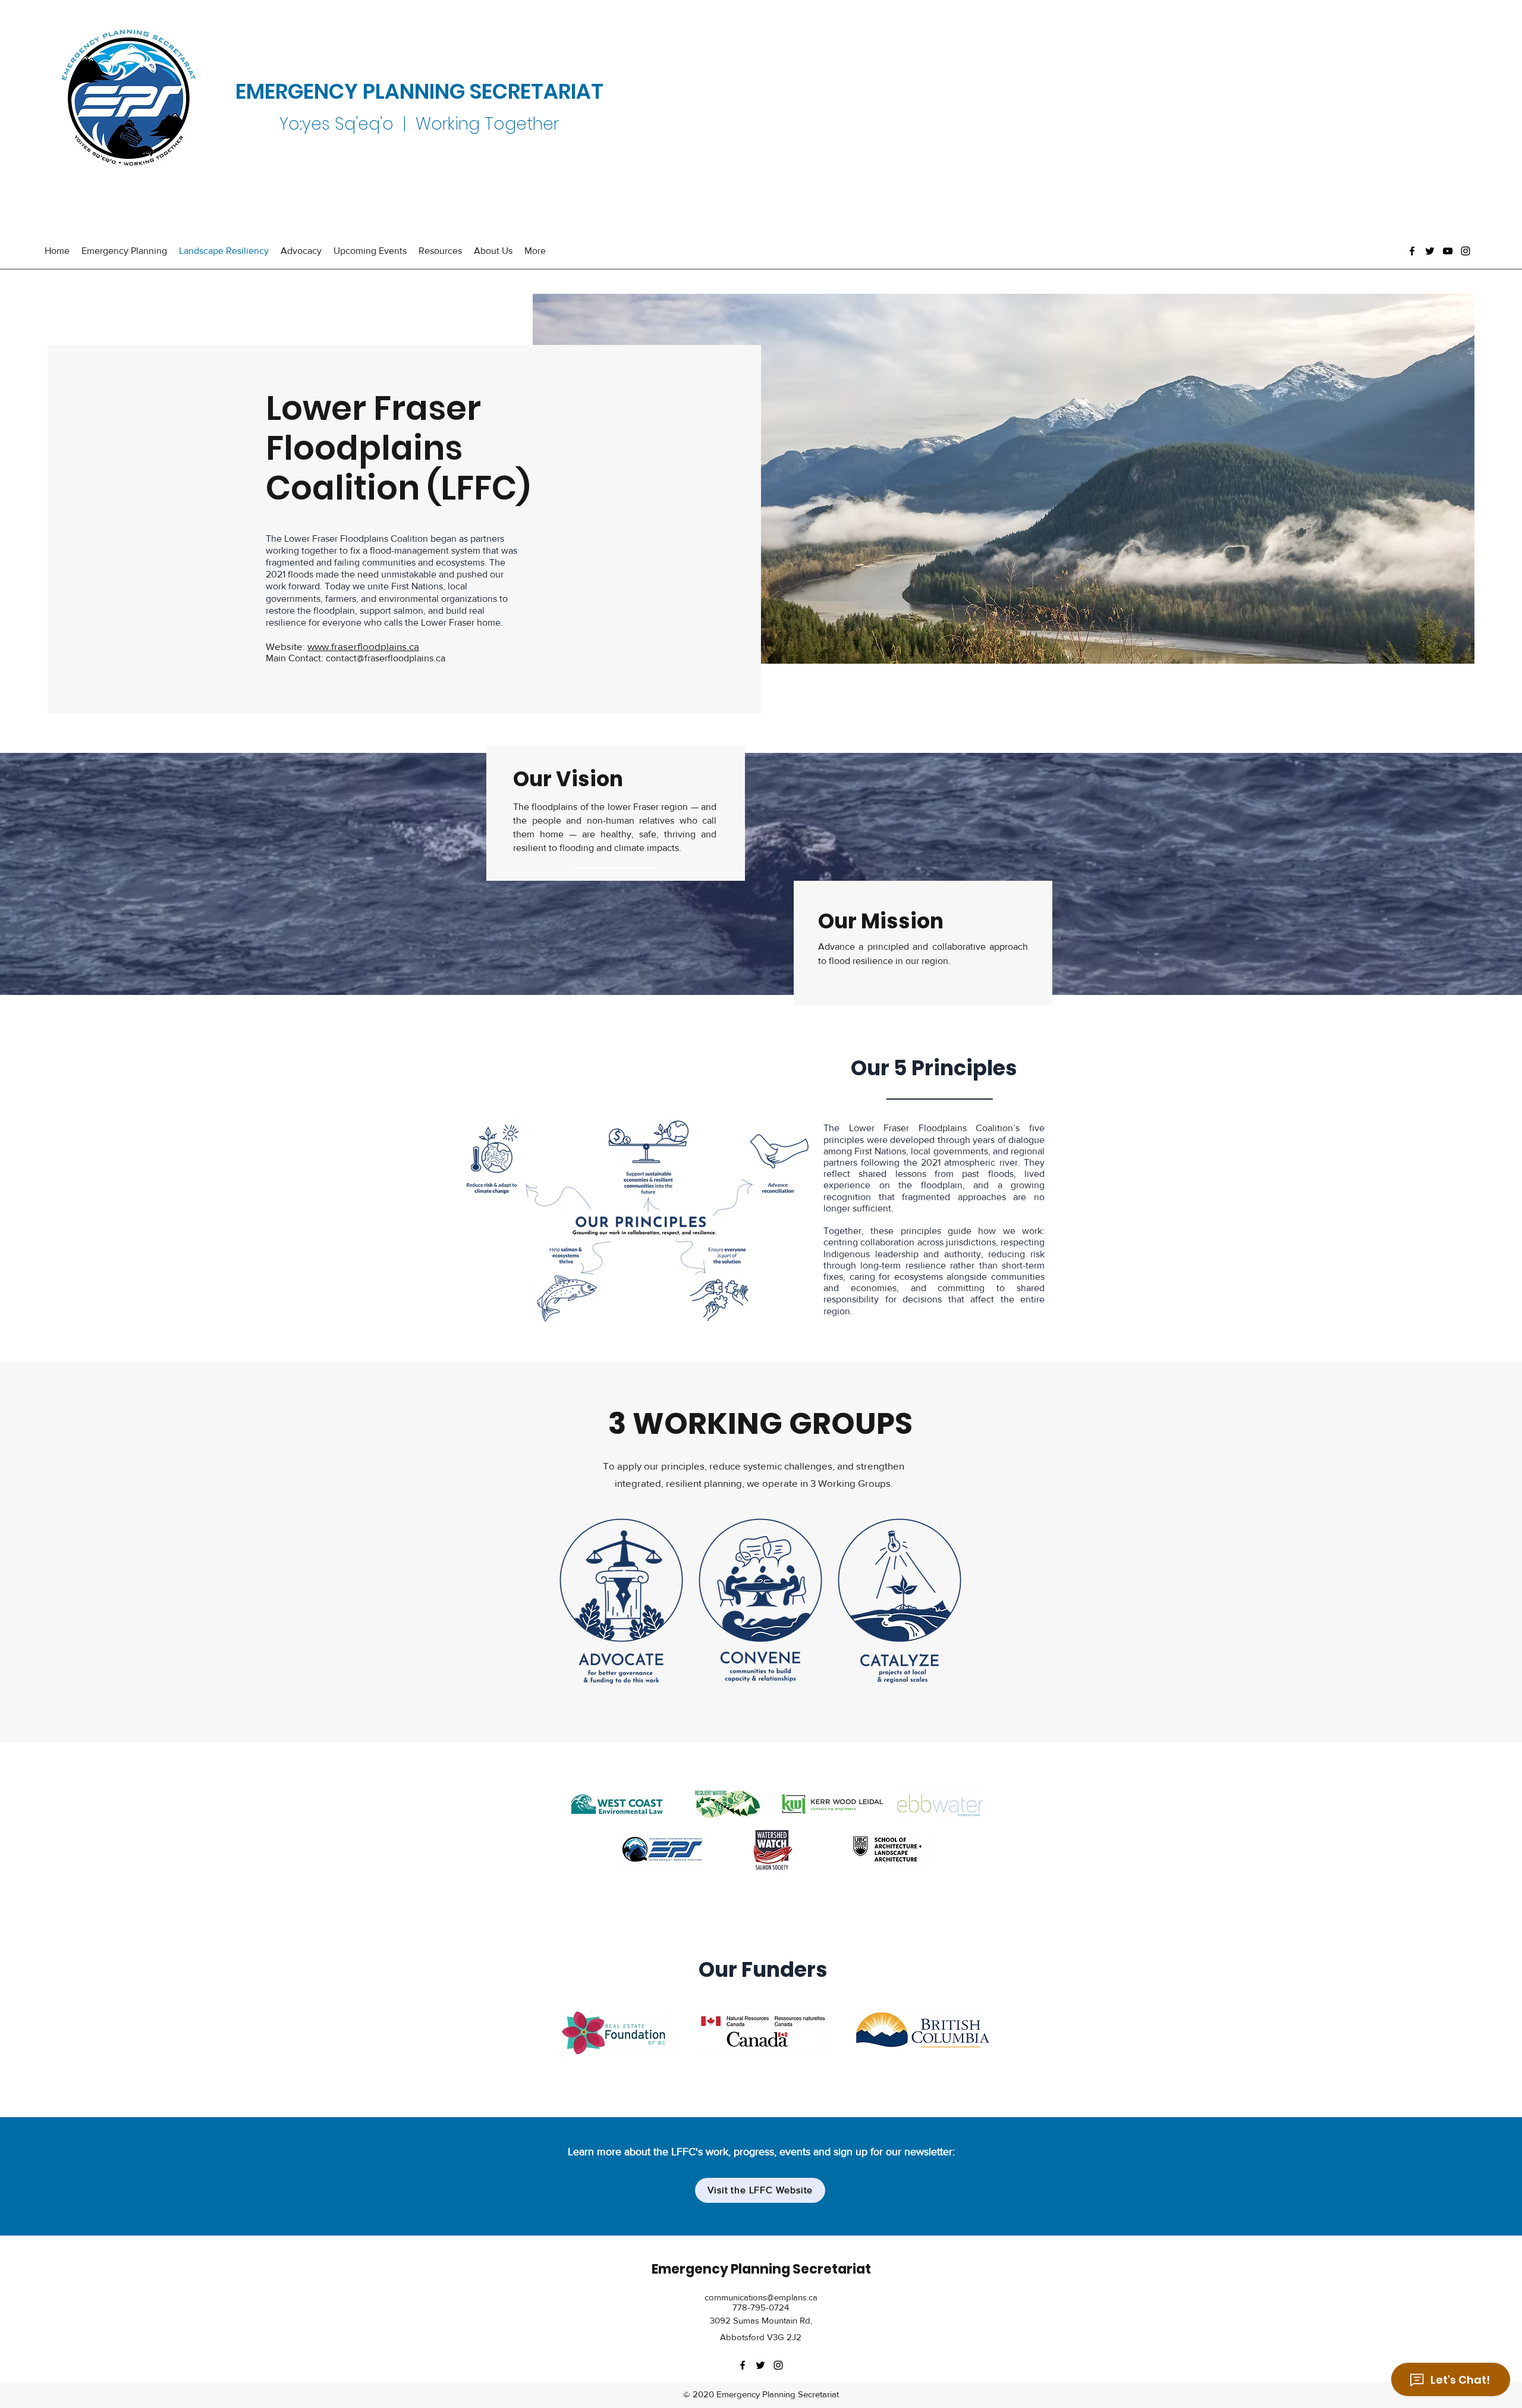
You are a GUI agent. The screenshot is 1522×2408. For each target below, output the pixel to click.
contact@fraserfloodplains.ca (386, 658)
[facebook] (1412, 251)
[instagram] (1466, 251)
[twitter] (1430, 251)
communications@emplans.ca (761, 2297)
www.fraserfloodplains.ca (363, 646)
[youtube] (1448, 251)
